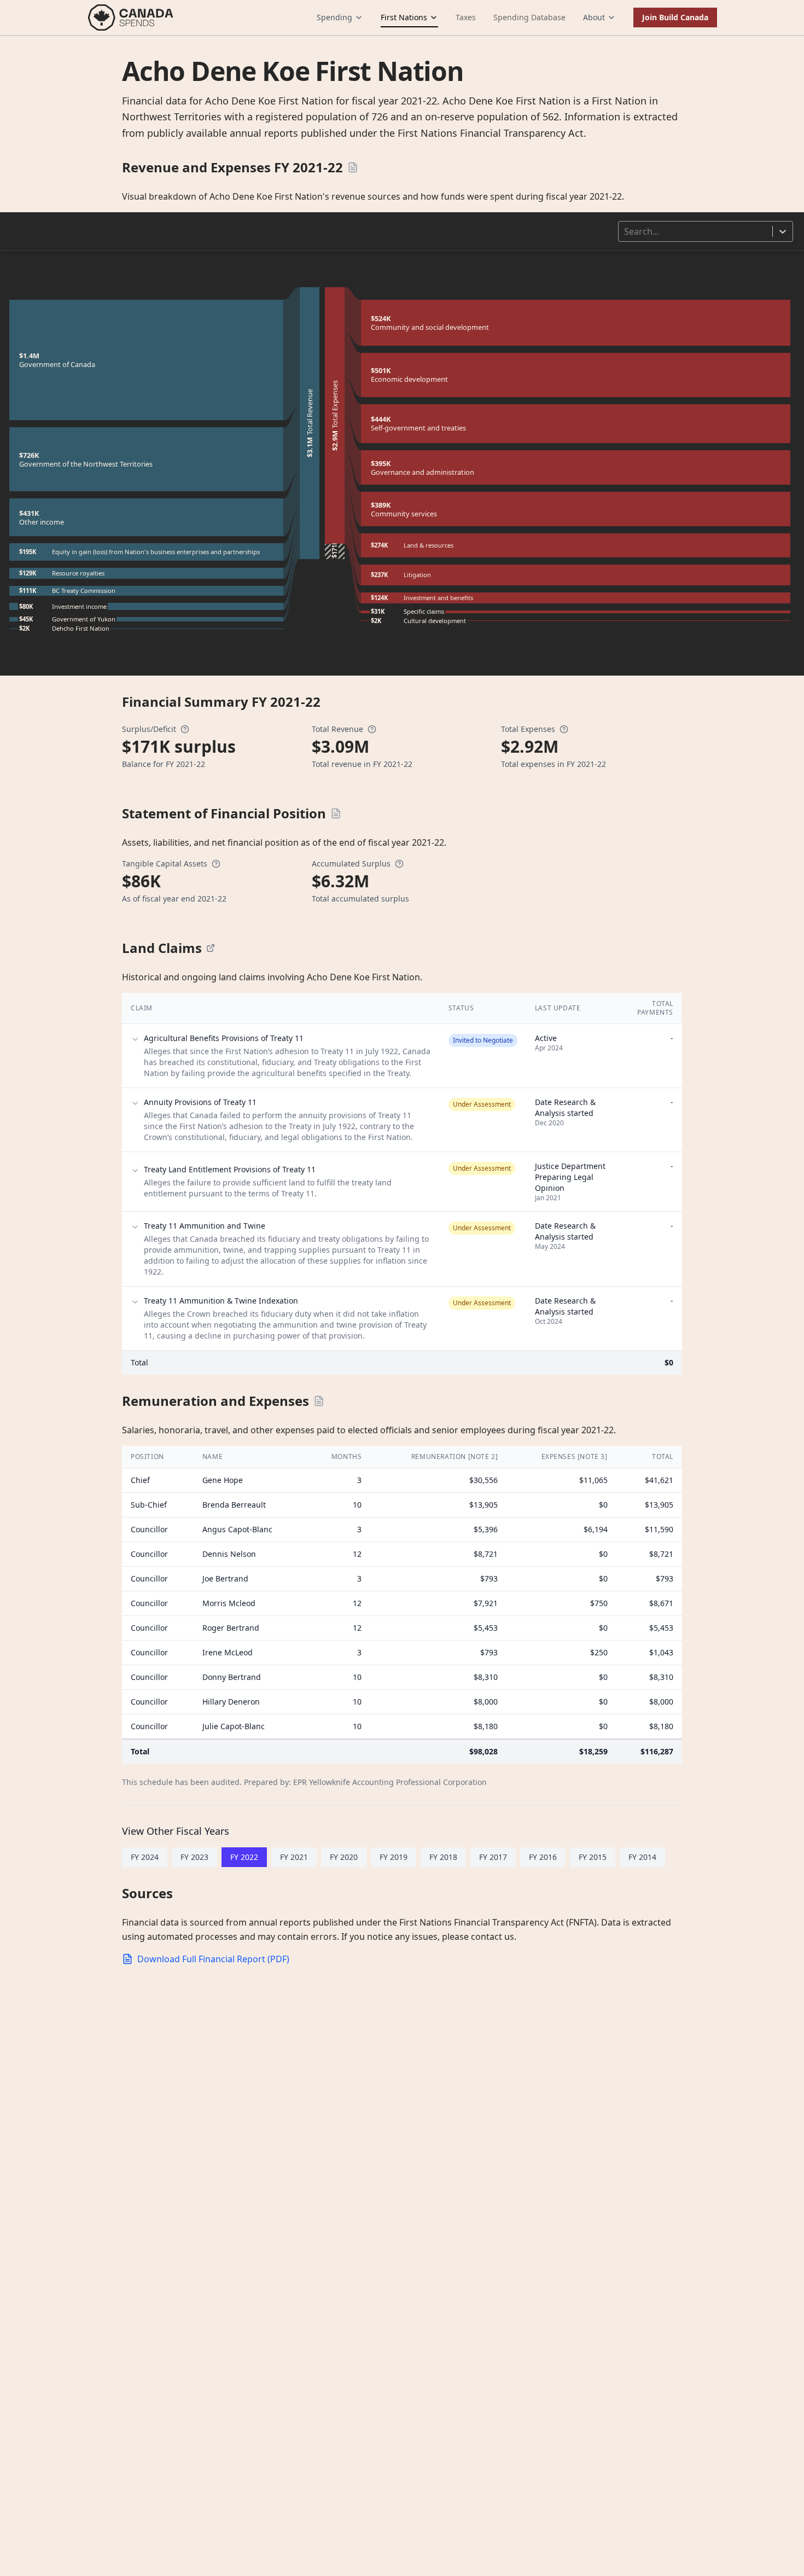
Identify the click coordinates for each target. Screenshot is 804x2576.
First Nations (404, 17)
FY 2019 (394, 1857)
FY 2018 (443, 1857)
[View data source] (211, 948)
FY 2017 (493, 1857)
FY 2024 (145, 1857)
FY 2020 (344, 1857)
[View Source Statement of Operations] (353, 167)
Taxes (466, 17)
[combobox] (625, 231)
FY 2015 (593, 1857)
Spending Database (529, 17)
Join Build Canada (675, 17)
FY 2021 (294, 1857)
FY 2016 (543, 1857)
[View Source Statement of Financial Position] (336, 813)
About (594, 17)
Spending (334, 17)
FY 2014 (642, 1857)
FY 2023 (194, 1857)
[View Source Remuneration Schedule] (319, 1401)
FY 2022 (244, 1857)
